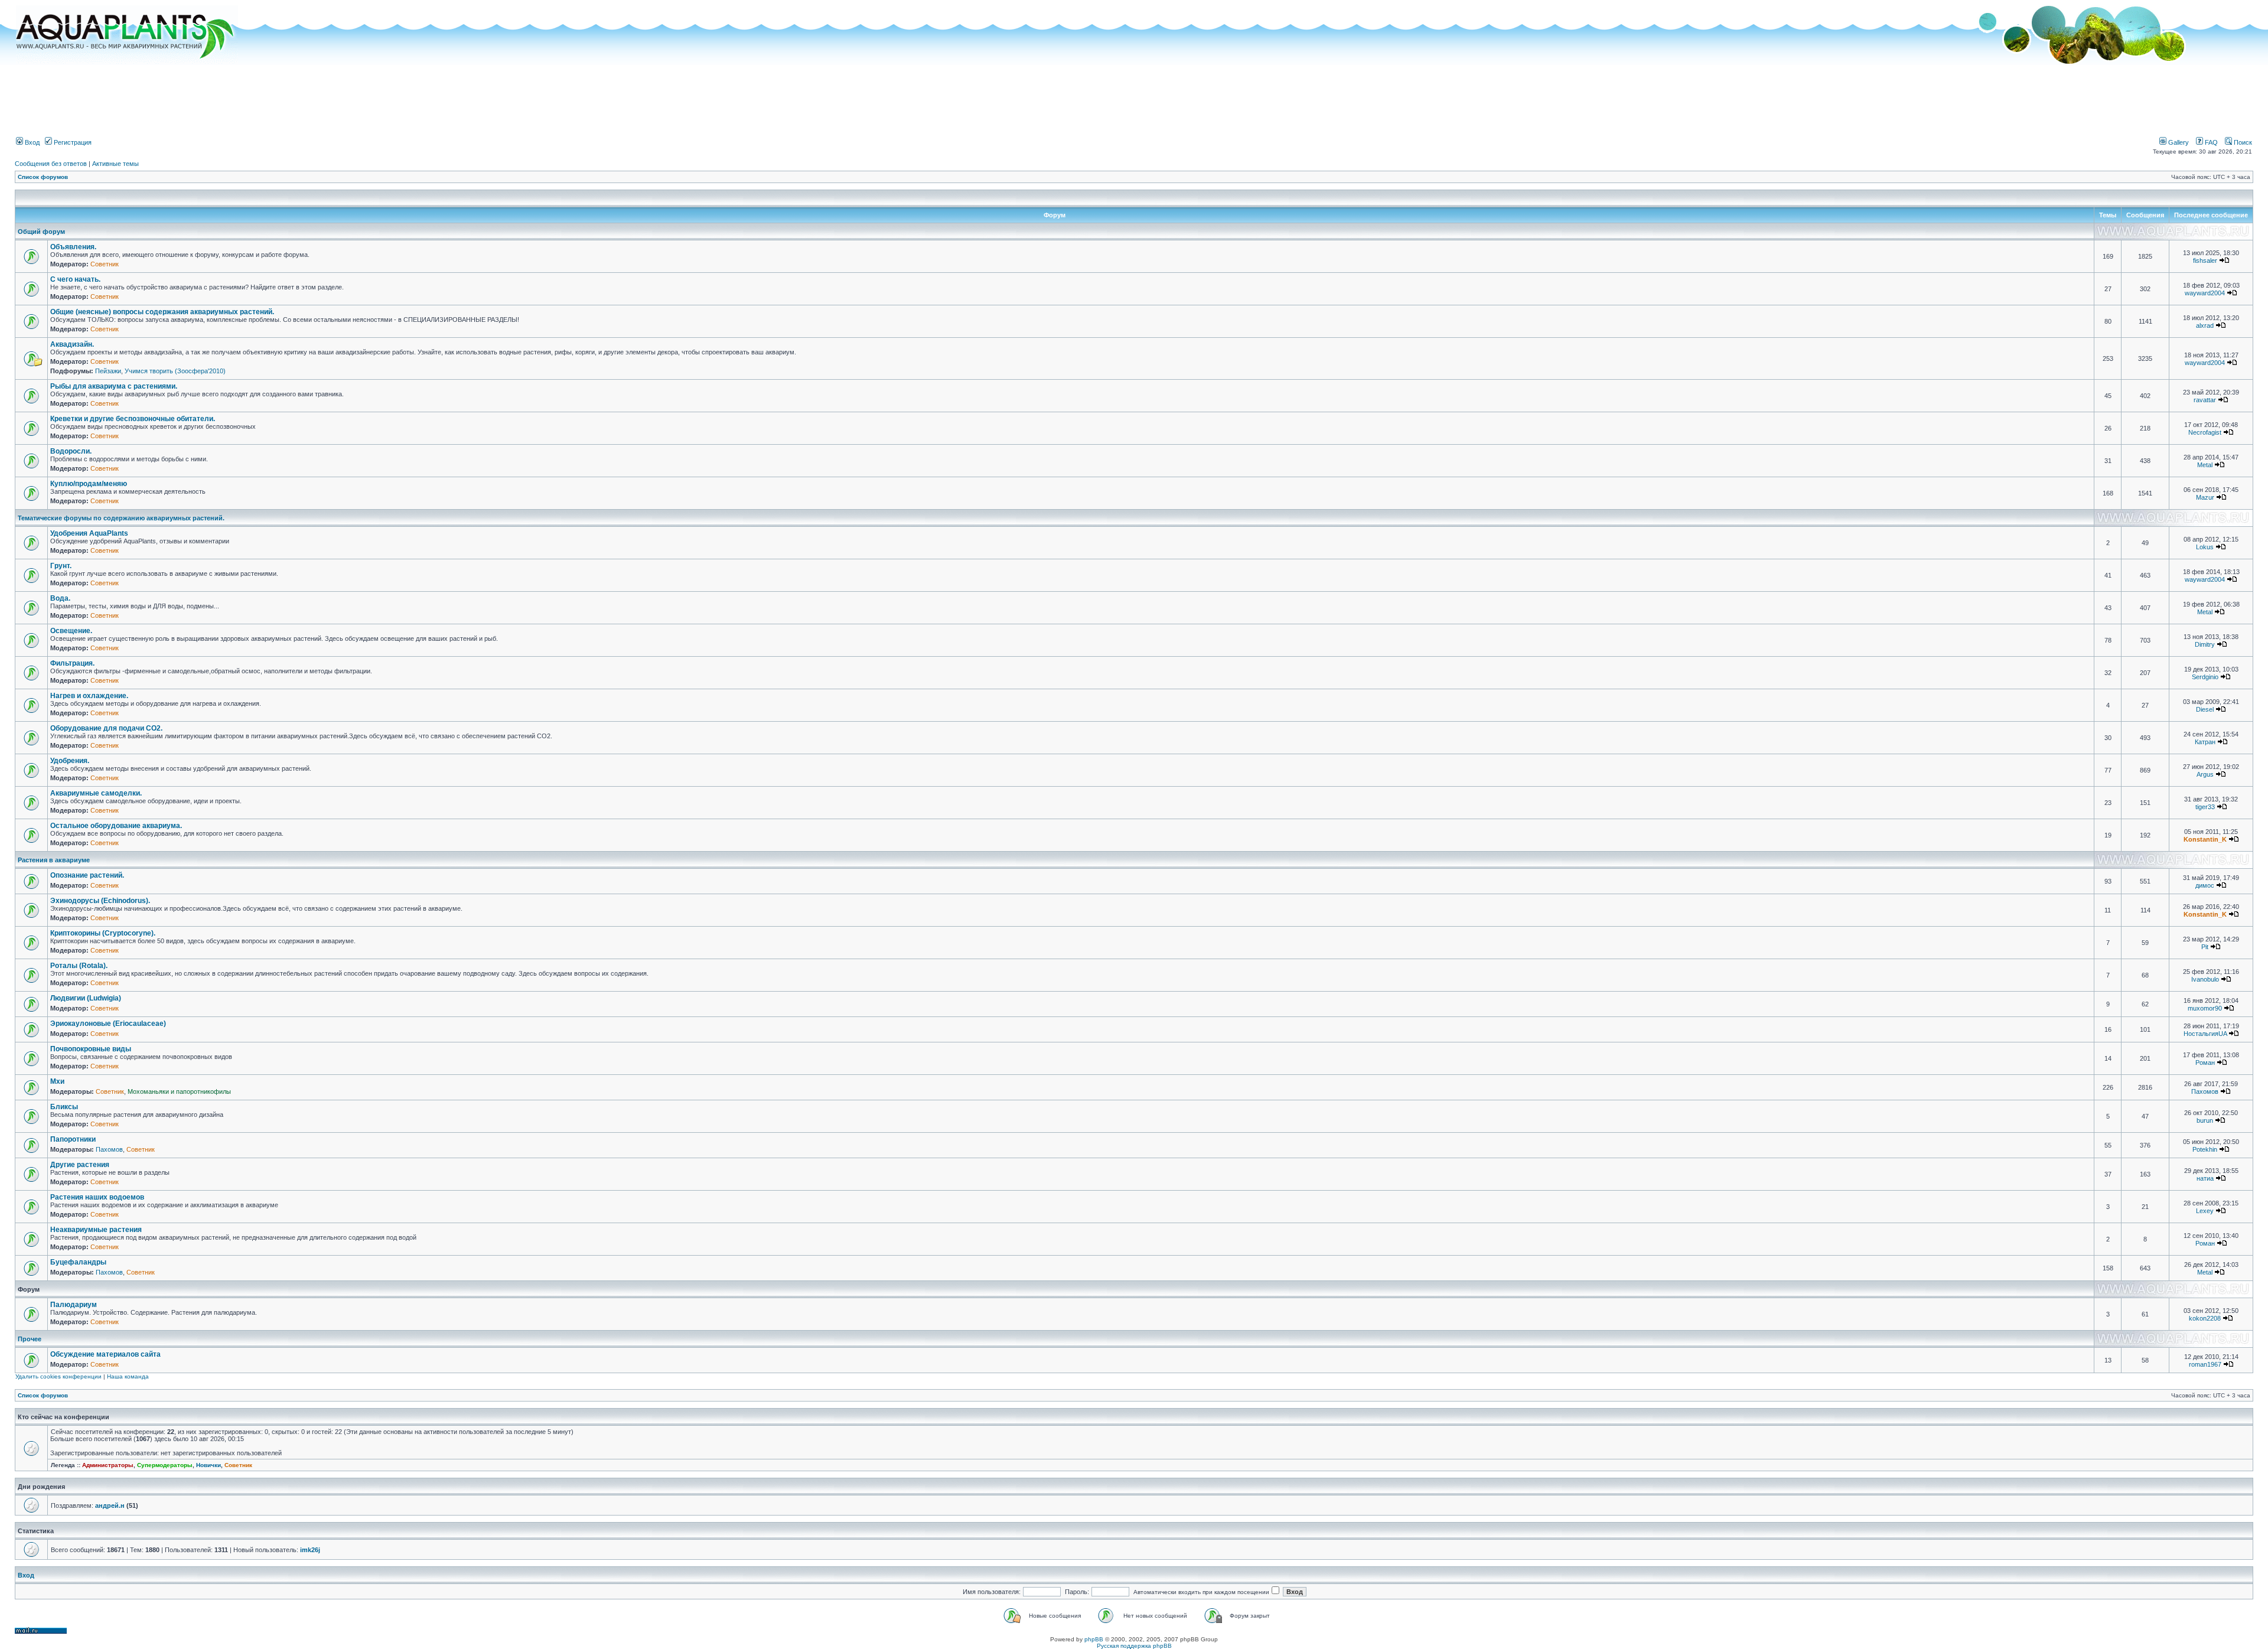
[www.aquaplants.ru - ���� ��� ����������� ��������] (127, 62)
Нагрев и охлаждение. (89, 696)
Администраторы (108, 1465)
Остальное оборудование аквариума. (116, 826)
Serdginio (2205, 677)
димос (2205, 885)
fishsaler (2205, 260)
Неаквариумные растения (96, 1230)
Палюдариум (74, 1305)
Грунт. (61, 566)
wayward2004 (2205, 293)
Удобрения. (70, 761)
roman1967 (2205, 1364)
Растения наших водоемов (97, 1197)
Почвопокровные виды (91, 1049)
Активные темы (115, 164)
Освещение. (71, 631)
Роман (2205, 1063)
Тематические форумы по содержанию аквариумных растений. (121, 518)
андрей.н (110, 1505)
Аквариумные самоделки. (96, 793)
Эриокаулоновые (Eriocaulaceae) (108, 1024)
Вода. (60, 598)
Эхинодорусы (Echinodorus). (100, 901)
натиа (2205, 1178)
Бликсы (64, 1107)
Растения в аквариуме (54, 860)
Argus (2205, 774)
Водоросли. (71, 451)
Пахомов (2205, 1091)
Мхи (57, 1081)
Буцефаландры (78, 1262)
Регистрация (72, 142)
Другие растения (80, 1165)
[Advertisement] (1134, 96)
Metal (2205, 465)
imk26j (310, 1550)
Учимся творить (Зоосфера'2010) (175, 371)
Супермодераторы (165, 1465)
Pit (2205, 947)
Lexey (2205, 1211)
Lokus (2205, 547)
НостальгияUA (2205, 1034)
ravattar (2205, 400)
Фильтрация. (72, 663)
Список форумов (43, 177)
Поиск (2242, 142)
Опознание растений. (87, 875)
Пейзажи (108, 371)
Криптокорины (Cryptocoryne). (103, 933)
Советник (105, 264)
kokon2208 (2205, 1318)
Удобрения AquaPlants (89, 533)
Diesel (2205, 709)
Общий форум (41, 232)
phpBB (1094, 1639)
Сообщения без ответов (51, 164)
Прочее (30, 1339)
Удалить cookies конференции (58, 1376)
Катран (2205, 742)
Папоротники (73, 1139)
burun (2205, 1120)
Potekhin (2205, 1149)
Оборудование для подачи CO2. (106, 728)
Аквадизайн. (72, 344)
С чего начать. (75, 279)
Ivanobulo (2205, 979)
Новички (208, 1465)
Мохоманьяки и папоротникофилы (179, 1091)
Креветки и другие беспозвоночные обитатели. (133, 419)
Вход (31, 142)
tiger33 (2205, 807)
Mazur (2205, 497)
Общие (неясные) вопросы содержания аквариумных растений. (162, 312)
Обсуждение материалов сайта (105, 1354)
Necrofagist (2205, 432)
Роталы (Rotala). (79, 966)
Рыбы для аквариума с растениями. (114, 386)
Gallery (2178, 142)
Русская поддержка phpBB (1134, 1646)
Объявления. (73, 247)
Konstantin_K (2205, 839)
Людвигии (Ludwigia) (86, 998)
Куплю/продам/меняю (89, 484)
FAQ (2210, 142)
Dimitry (2205, 644)
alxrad (2205, 325)
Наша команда (128, 1376)
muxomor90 (2205, 1008)
